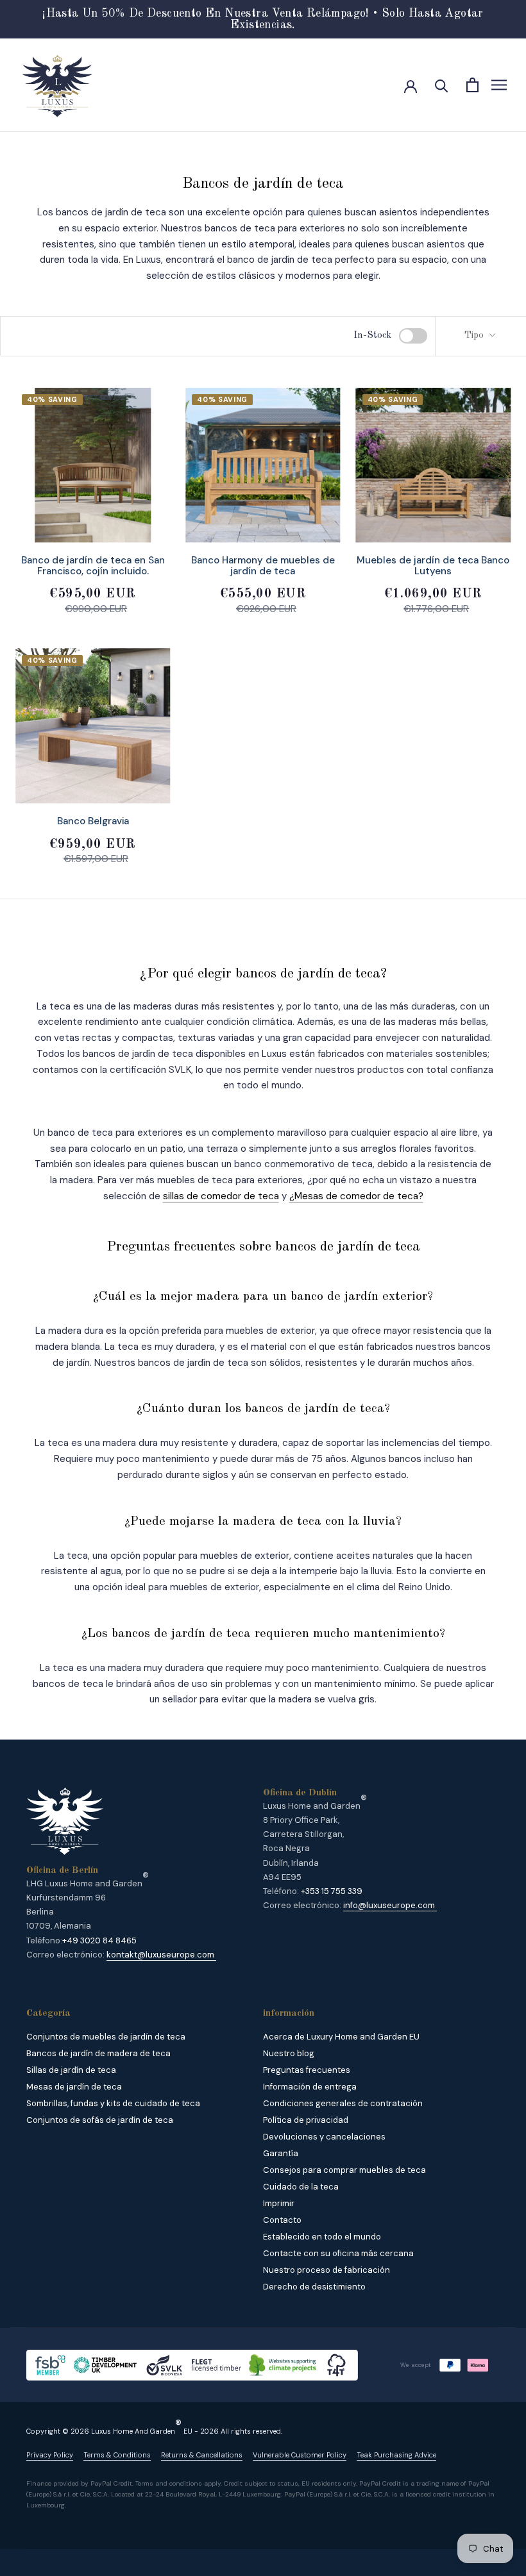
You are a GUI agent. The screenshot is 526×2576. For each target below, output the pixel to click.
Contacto (282, 2220)
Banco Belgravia (93, 821)
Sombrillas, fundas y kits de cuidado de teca (113, 2103)
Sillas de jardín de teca (71, 2070)
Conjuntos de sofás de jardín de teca (100, 2120)
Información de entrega (310, 2087)
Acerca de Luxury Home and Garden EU (341, 2037)
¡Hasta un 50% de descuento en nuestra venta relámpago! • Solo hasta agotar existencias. (263, 19)
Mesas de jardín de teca (74, 2087)
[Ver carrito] (472, 85)
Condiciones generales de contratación (343, 2103)
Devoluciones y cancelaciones (324, 2137)
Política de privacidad (306, 2120)
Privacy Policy (50, 2455)
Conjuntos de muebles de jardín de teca (106, 2037)
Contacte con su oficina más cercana (338, 2253)
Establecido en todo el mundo (322, 2237)
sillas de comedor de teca (221, 1196)
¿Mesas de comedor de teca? (356, 1196)
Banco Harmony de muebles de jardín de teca (263, 566)
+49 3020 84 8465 (99, 1940)
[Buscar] (442, 85)
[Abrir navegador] (499, 85)
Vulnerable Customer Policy (300, 2455)
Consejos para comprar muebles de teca (344, 2170)
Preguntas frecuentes (307, 2070)
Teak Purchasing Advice (396, 2455)
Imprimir (279, 2203)
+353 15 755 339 (332, 1891)
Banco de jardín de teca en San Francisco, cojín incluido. (93, 566)
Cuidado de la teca (301, 2187)
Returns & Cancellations (202, 2455)
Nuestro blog (289, 2053)
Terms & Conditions (117, 2455)
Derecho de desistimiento (314, 2287)
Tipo (475, 336)
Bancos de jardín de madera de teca (98, 2053)
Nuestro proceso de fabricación (327, 2270)
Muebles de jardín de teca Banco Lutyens (433, 566)
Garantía (281, 2153)
